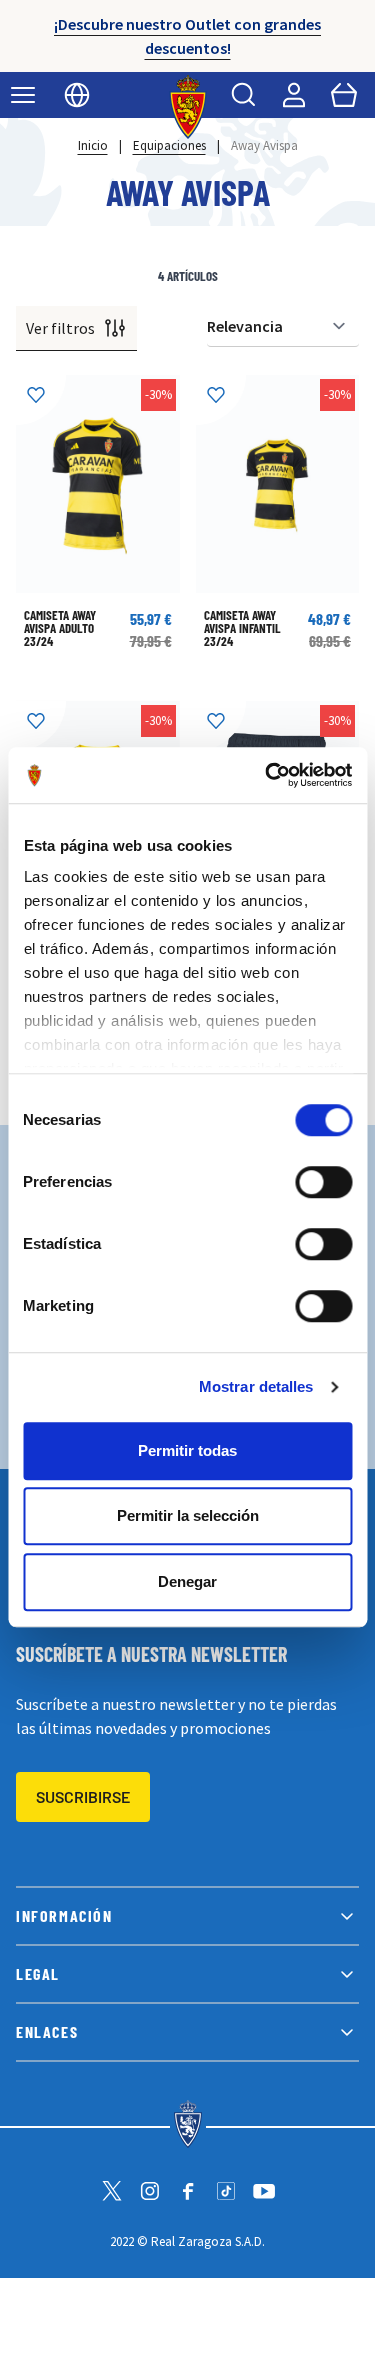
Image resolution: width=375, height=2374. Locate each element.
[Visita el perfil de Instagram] (150, 2191)
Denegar (187, 1581)
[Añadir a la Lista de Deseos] (41, 400)
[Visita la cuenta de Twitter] (112, 2191)
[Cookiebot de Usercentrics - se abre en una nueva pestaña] (267, 775)
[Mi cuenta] (294, 95)
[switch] (323, 1182)
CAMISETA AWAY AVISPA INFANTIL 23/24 (242, 628)
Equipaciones (169, 145)
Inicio (93, 145)
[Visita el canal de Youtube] (264, 2191)
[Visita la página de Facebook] (188, 2191)
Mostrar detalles (256, 1386)
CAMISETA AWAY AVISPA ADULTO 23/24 (60, 628)
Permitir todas (187, 1450)
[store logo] (187, 107)
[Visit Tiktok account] (226, 2191)
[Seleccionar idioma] (77, 95)
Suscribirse (83, 1796)
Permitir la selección (188, 1515)
